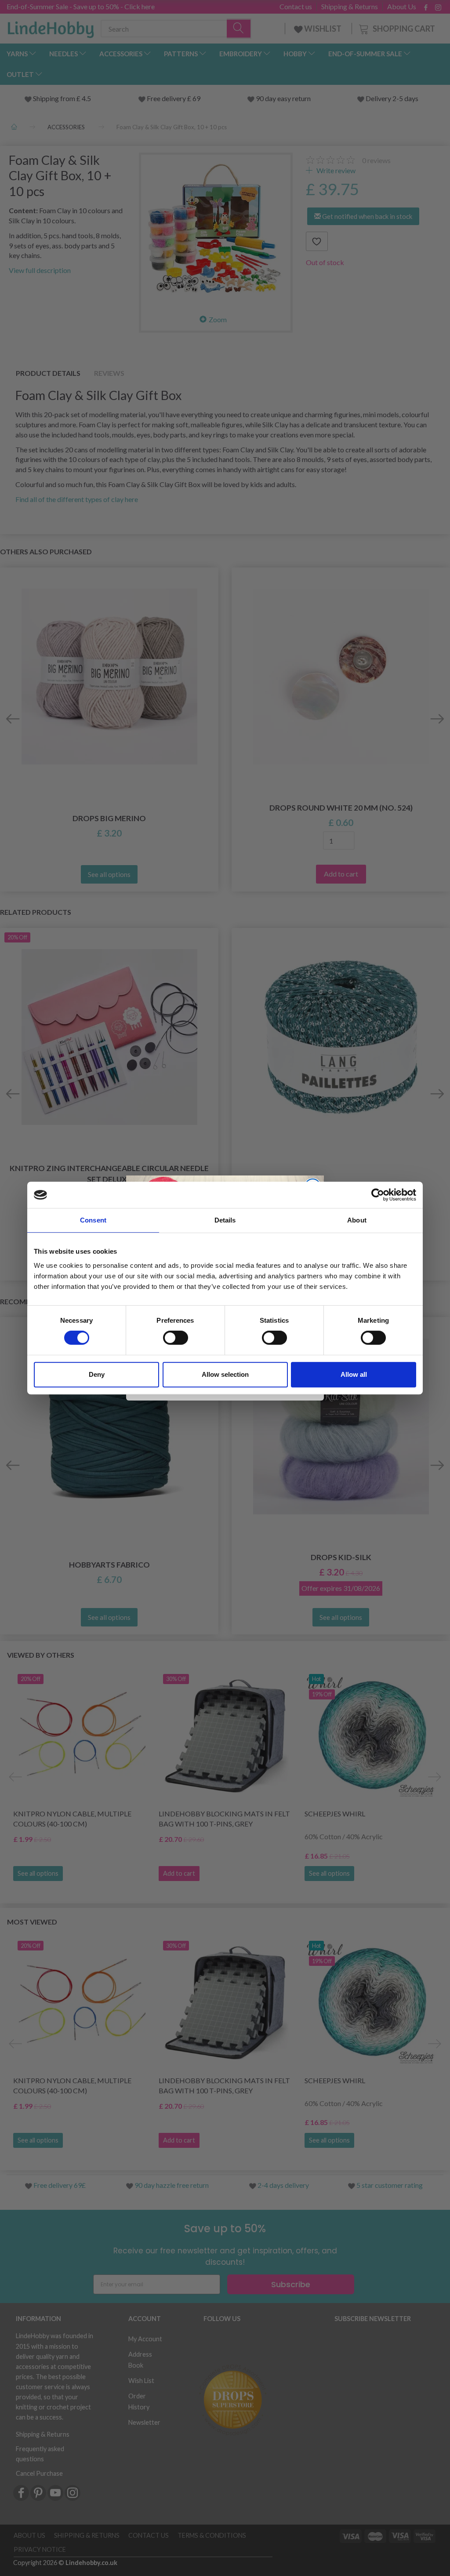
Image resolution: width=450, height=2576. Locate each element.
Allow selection (225, 1374)
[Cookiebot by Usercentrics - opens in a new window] (378, 1195)
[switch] (176, 1338)
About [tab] (357, 1220)
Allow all (354, 1374)
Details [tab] (225, 1220)
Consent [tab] (93, 1220)
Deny (97, 1374)
